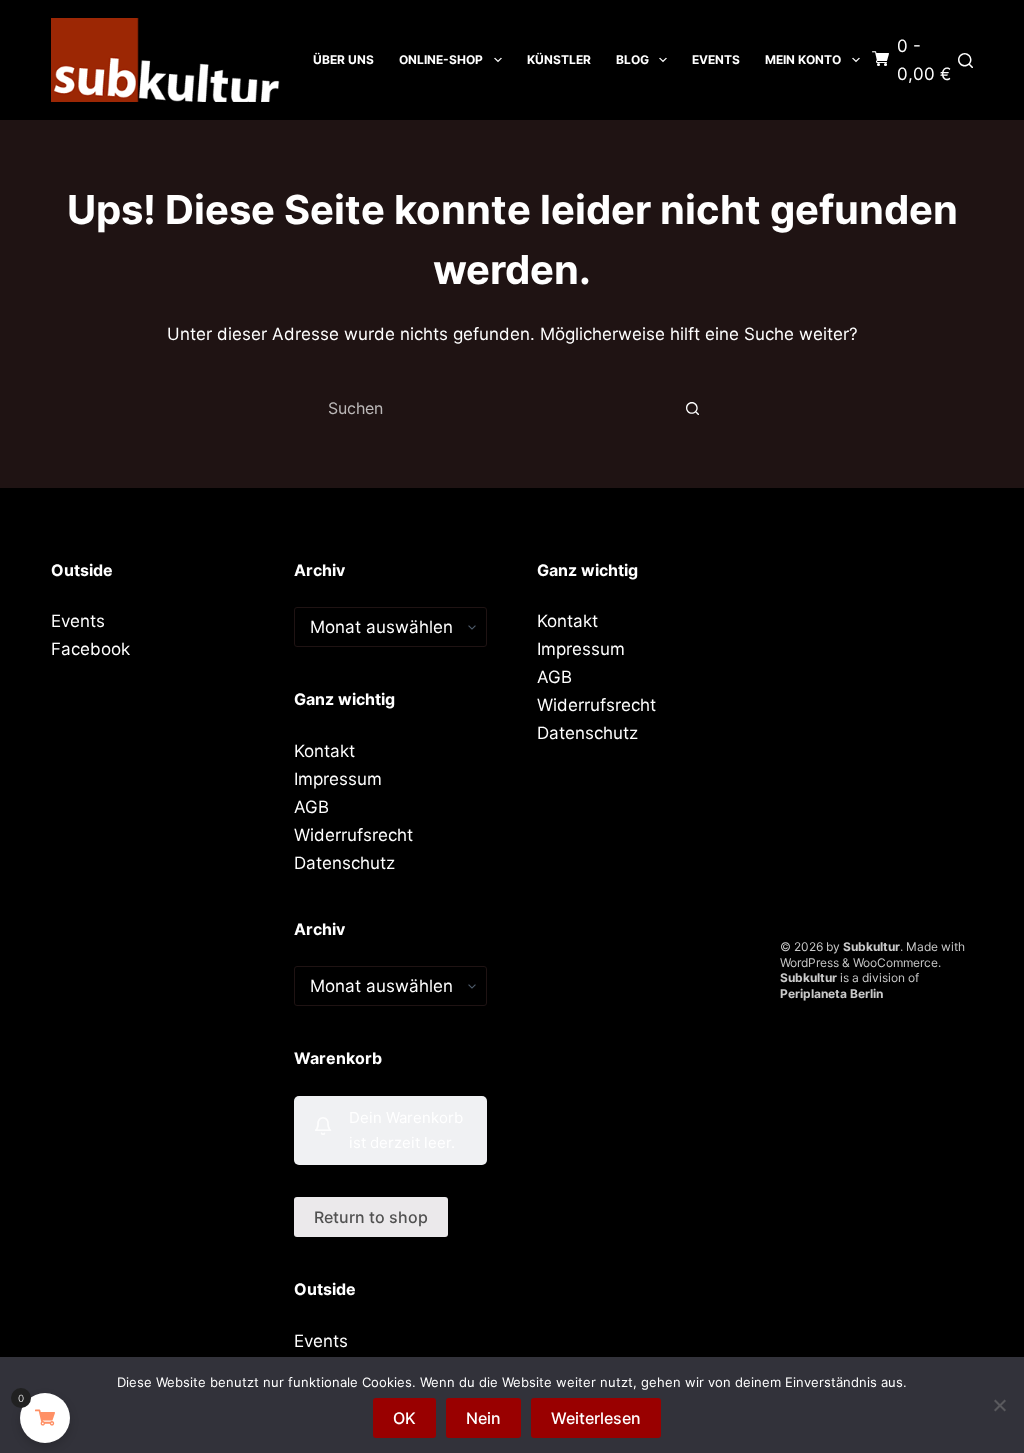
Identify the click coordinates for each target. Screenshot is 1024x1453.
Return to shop (371, 1217)
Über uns (343, 59)
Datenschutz (344, 863)
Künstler (559, 59)
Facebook (90, 649)
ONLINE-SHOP (441, 59)
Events (716, 59)
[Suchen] (965, 60)
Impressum (338, 779)
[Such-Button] (692, 408)
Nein (483, 1418)
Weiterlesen (596, 1418)
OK (404, 1418)
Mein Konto (803, 59)
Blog (632, 59)
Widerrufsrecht (353, 835)
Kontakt (324, 751)
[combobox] (493, 408)
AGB (311, 807)
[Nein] (999, 1405)
